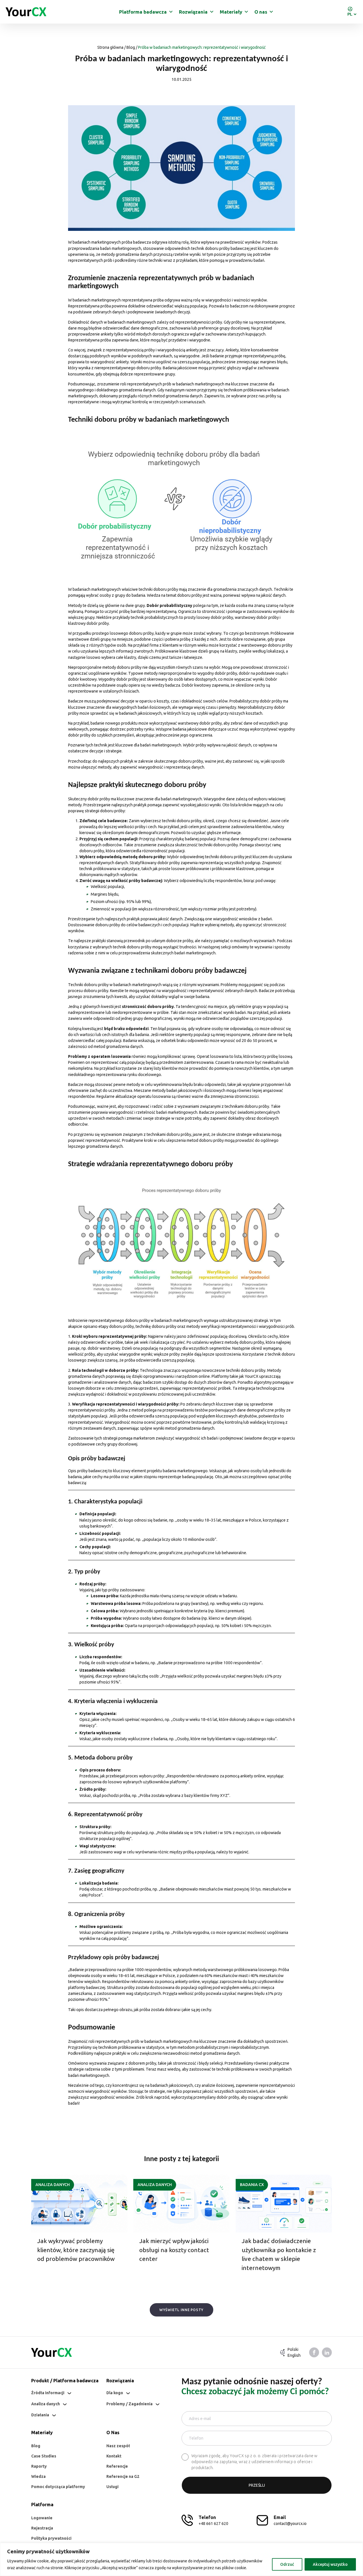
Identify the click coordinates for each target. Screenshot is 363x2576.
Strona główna (110, 47)
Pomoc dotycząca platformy (58, 2487)
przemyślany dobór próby (216, 2097)
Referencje (117, 2466)
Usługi (112, 2487)
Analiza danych (53, 2185)
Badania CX (252, 2185)
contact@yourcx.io (290, 2524)
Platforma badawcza (143, 12)
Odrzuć (287, 2564)
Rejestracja (42, 2528)
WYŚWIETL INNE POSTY (181, 2310)
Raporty (39, 2466)
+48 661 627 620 (213, 2524)
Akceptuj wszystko (330, 2564)
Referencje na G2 (123, 2476)
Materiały (231, 12)
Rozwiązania (193, 12)
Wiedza (38, 2476)
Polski (293, 2349)
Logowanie (42, 2518)
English (294, 2355)
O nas (261, 12)
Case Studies (44, 2456)
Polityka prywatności (51, 2538)
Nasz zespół (118, 2446)
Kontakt (114, 2456)
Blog (131, 47)
